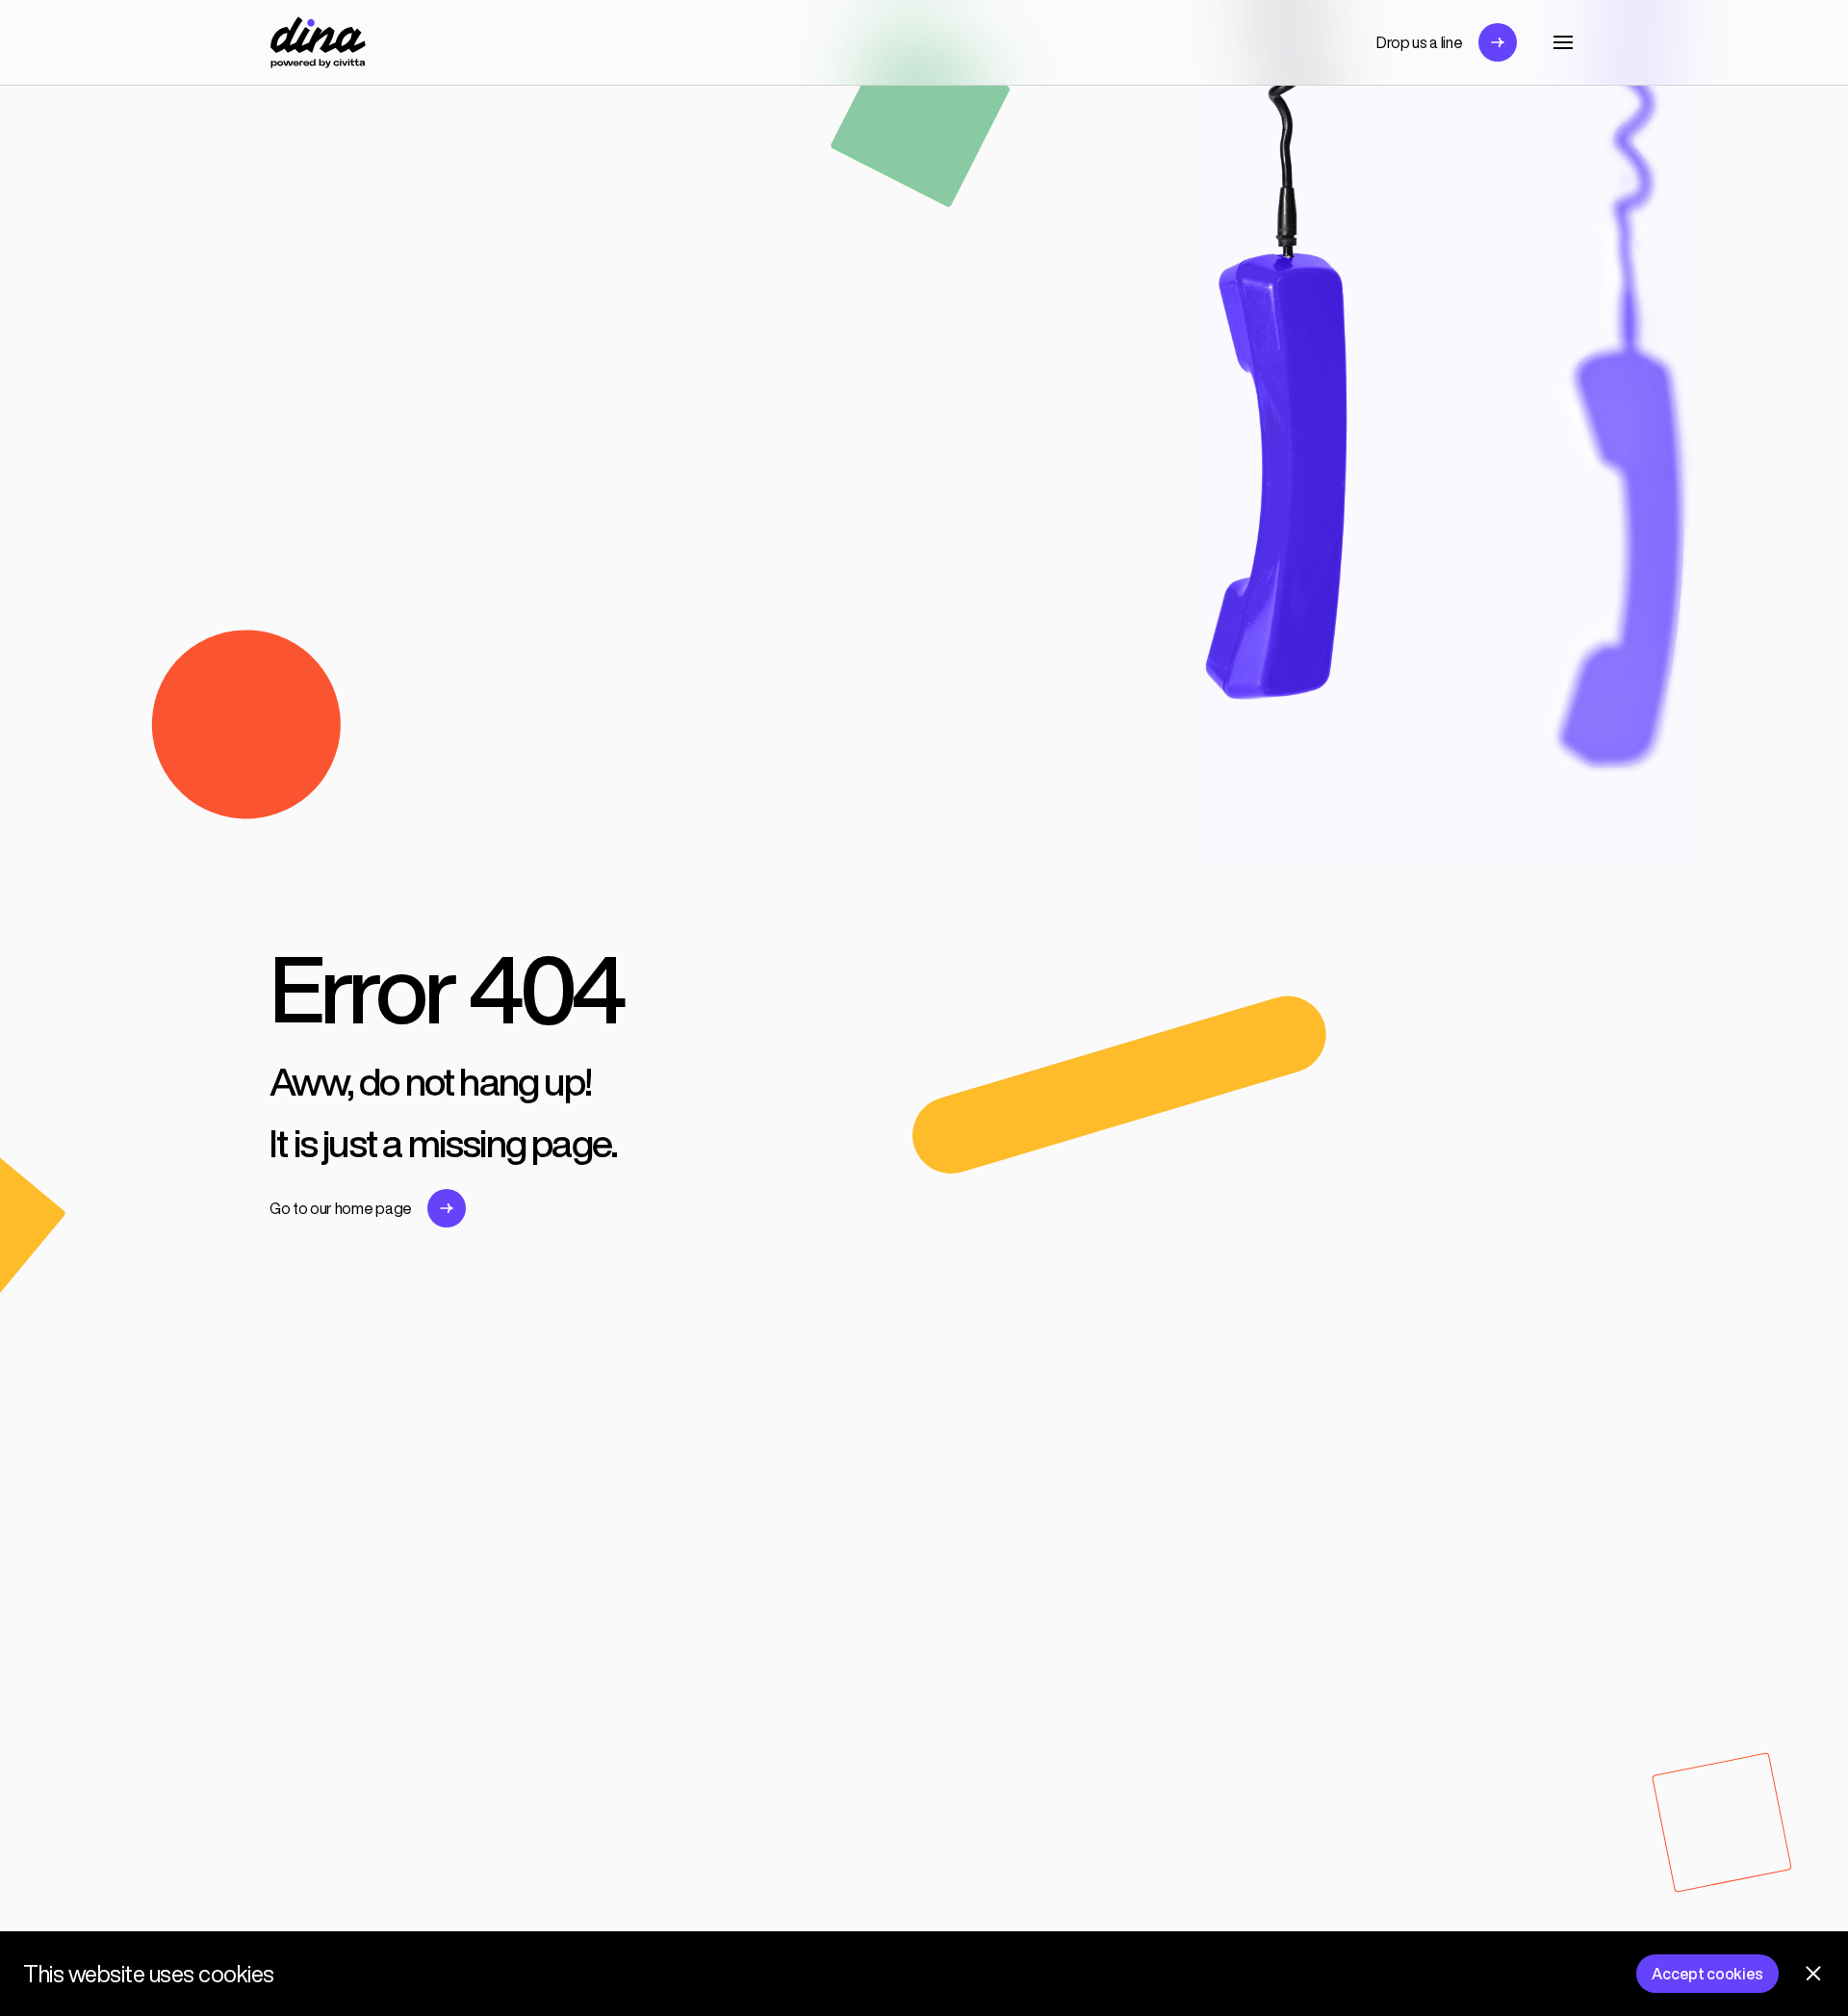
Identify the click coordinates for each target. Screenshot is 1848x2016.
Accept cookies (1707, 1974)
